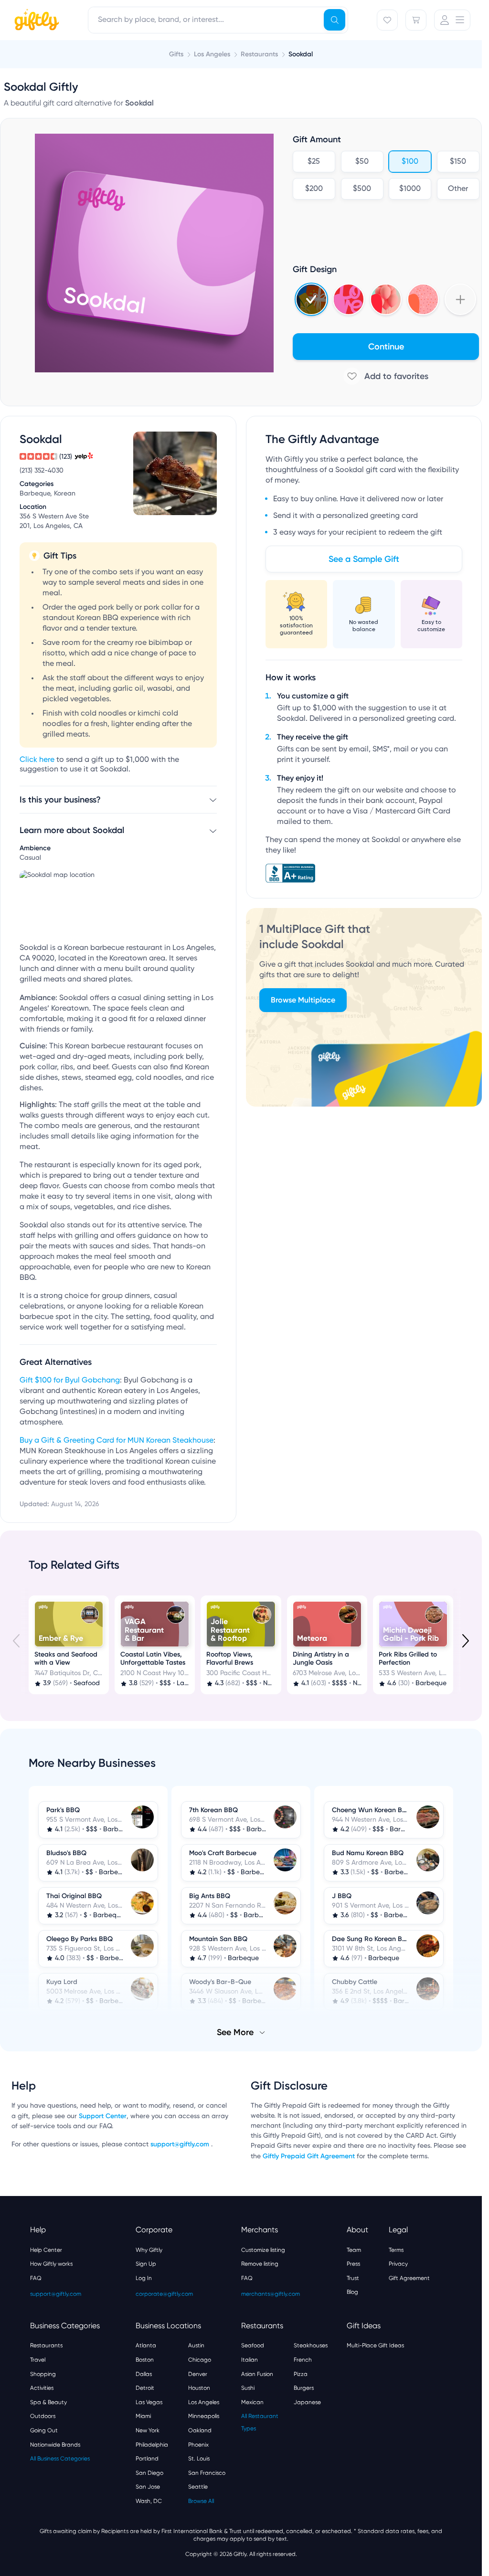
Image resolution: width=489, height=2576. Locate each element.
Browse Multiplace (303, 1000)
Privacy (398, 2264)
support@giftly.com (181, 2144)
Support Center (103, 2116)
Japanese (307, 2402)
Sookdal (301, 54)
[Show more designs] (460, 299)
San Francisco (207, 2473)
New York (148, 2430)
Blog (352, 2292)
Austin (196, 2345)
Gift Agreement (409, 2278)
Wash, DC (149, 2501)
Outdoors (43, 2416)
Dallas (144, 2374)
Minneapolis (204, 2416)
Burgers (304, 2388)
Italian (250, 2360)
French (303, 2360)
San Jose (148, 2487)
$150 (458, 162)
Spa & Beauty (48, 2402)
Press (353, 2264)
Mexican (252, 2402)
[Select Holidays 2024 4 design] (311, 299)
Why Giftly (149, 2250)
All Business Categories (60, 2459)
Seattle (198, 2487)
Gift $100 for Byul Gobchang (70, 1381)
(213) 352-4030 (42, 471)
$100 (410, 162)
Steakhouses (311, 2345)
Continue (386, 347)
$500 (362, 189)
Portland (147, 2459)
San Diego (149, 2473)
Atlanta (146, 2345)
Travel (38, 2360)
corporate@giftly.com (164, 2294)
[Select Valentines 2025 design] (349, 299)
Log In (144, 2278)
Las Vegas (149, 2402)
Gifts (176, 54)
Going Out (44, 2430)
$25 (314, 162)
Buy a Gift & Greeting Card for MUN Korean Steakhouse (117, 1441)
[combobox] (218, 20)
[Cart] (416, 20)
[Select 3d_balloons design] (386, 299)
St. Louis (199, 2459)
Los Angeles (204, 2402)
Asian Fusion (257, 2374)
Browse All (201, 2501)
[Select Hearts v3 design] (423, 299)
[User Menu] (452, 20)
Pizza (301, 2374)
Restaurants (46, 2345)
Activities (42, 2388)
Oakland (200, 2430)
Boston (145, 2360)
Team (354, 2250)
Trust (353, 2278)
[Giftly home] (35, 21)
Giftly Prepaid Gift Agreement (309, 2156)
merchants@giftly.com (271, 2294)
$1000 (410, 189)
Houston (199, 2388)
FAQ (36, 2278)
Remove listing (260, 2264)
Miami (143, 2416)
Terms (396, 2250)
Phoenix (198, 2445)
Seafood (253, 2345)
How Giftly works (51, 2264)
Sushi (248, 2388)
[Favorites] (387, 20)
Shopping (43, 2374)
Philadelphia (152, 2445)
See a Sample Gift (364, 559)
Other (458, 189)
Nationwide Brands (55, 2445)
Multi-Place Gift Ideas (375, 2345)
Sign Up (146, 2264)
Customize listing (263, 2250)
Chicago (200, 2360)
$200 (314, 189)
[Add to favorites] (386, 376)
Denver (198, 2374)
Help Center (46, 2250)
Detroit (145, 2388)
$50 (362, 162)
